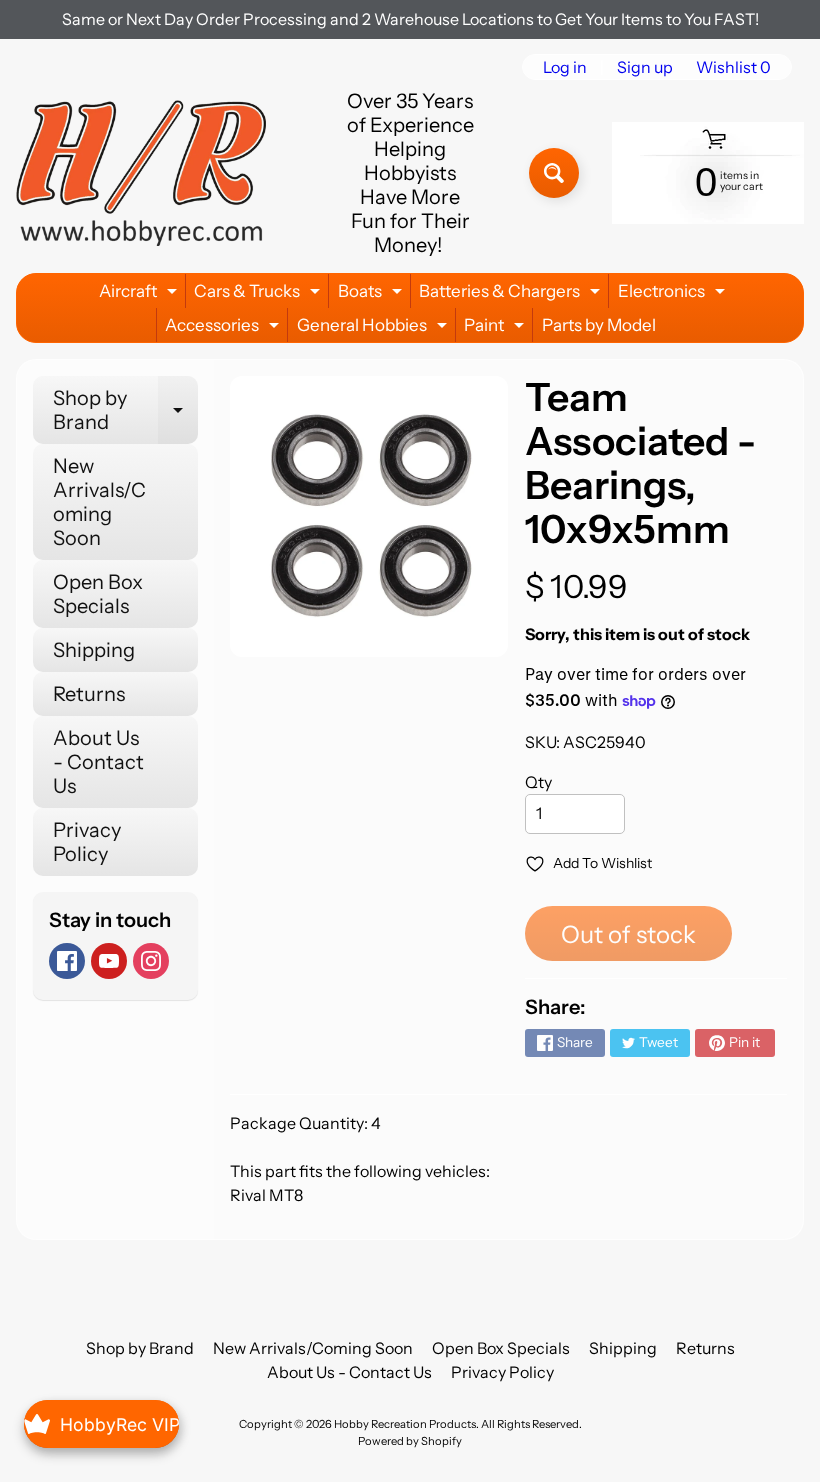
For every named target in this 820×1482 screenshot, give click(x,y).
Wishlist (733, 67)
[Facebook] (67, 961)
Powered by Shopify (410, 1441)
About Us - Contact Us (98, 762)
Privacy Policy (87, 842)
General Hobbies (374, 328)
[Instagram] (151, 961)
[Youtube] (109, 961)
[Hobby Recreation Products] (141, 173)
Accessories (224, 328)
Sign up (645, 67)
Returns (89, 694)
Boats (372, 294)
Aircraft (140, 294)
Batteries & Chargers (512, 294)
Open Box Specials (98, 594)
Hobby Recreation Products (405, 1424)
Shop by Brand (125, 411)
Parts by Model (599, 325)
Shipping (94, 650)
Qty (538, 782)
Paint (496, 328)
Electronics (674, 294)
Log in (565, 67)
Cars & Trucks (259, 294)
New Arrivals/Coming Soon (99, 502)
